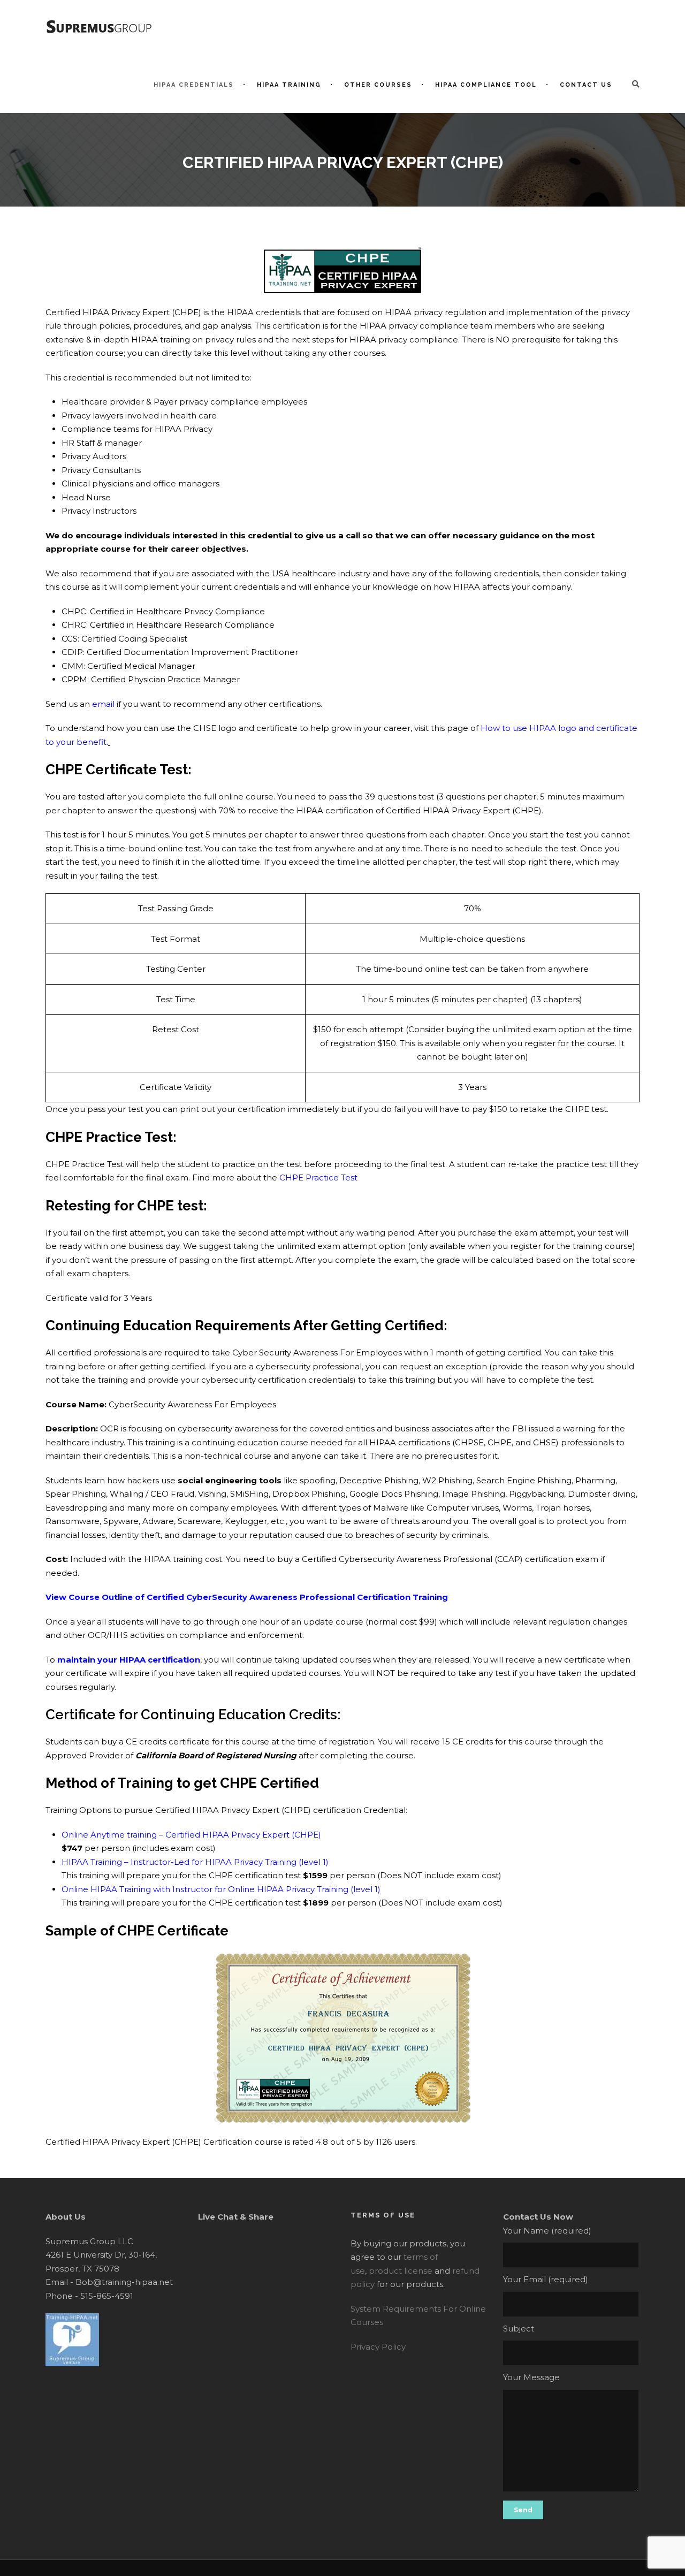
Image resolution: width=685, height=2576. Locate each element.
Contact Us (586, 85)
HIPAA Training (289, 85)
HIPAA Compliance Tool (486, 85)
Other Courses (378, 85)
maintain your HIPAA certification (129, 1660)
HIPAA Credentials (194, 85)
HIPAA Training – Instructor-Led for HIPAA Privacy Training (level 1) (195, 1862)
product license (401, 2271)
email (103, 704)
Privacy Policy (378, 2347)
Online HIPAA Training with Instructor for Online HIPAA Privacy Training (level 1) (221, 1889)
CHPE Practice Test (318, 1178)
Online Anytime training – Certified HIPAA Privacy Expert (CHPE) (191, 1835)
